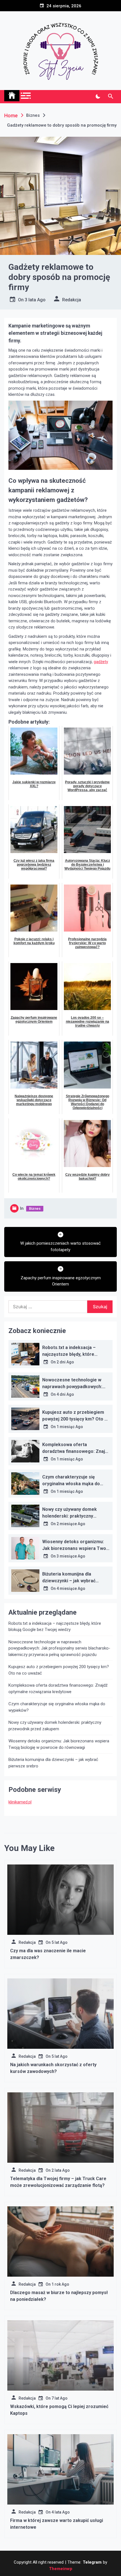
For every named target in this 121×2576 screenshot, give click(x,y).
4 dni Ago (65, 1394)
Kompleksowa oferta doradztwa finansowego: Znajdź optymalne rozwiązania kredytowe (58, 1688)
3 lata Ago (35, 300)
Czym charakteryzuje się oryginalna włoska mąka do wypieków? (71, 1484)
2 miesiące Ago (71, 1524)
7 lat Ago (60, 2398)
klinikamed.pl (20, 1802)
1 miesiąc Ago (70, 1427)
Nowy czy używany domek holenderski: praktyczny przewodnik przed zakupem (72, 1516)
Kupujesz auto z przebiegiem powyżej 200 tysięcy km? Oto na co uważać (76, 1419)
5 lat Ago (60, 1942)
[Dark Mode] (98, 97)
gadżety (101, 662)
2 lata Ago (61, 2170)
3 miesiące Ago (71, 1556)
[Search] (110, 97)
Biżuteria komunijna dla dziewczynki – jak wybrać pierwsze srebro (69, 1581)
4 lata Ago (61, 2512)
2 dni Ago (65, 1362)
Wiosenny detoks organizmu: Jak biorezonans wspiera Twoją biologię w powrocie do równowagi (59, 1744)
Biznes (35, 1209)
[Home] (12, 96)
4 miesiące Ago (71, 1588)
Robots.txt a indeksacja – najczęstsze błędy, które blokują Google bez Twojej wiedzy (55, 1627)
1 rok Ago (60, 2284)
